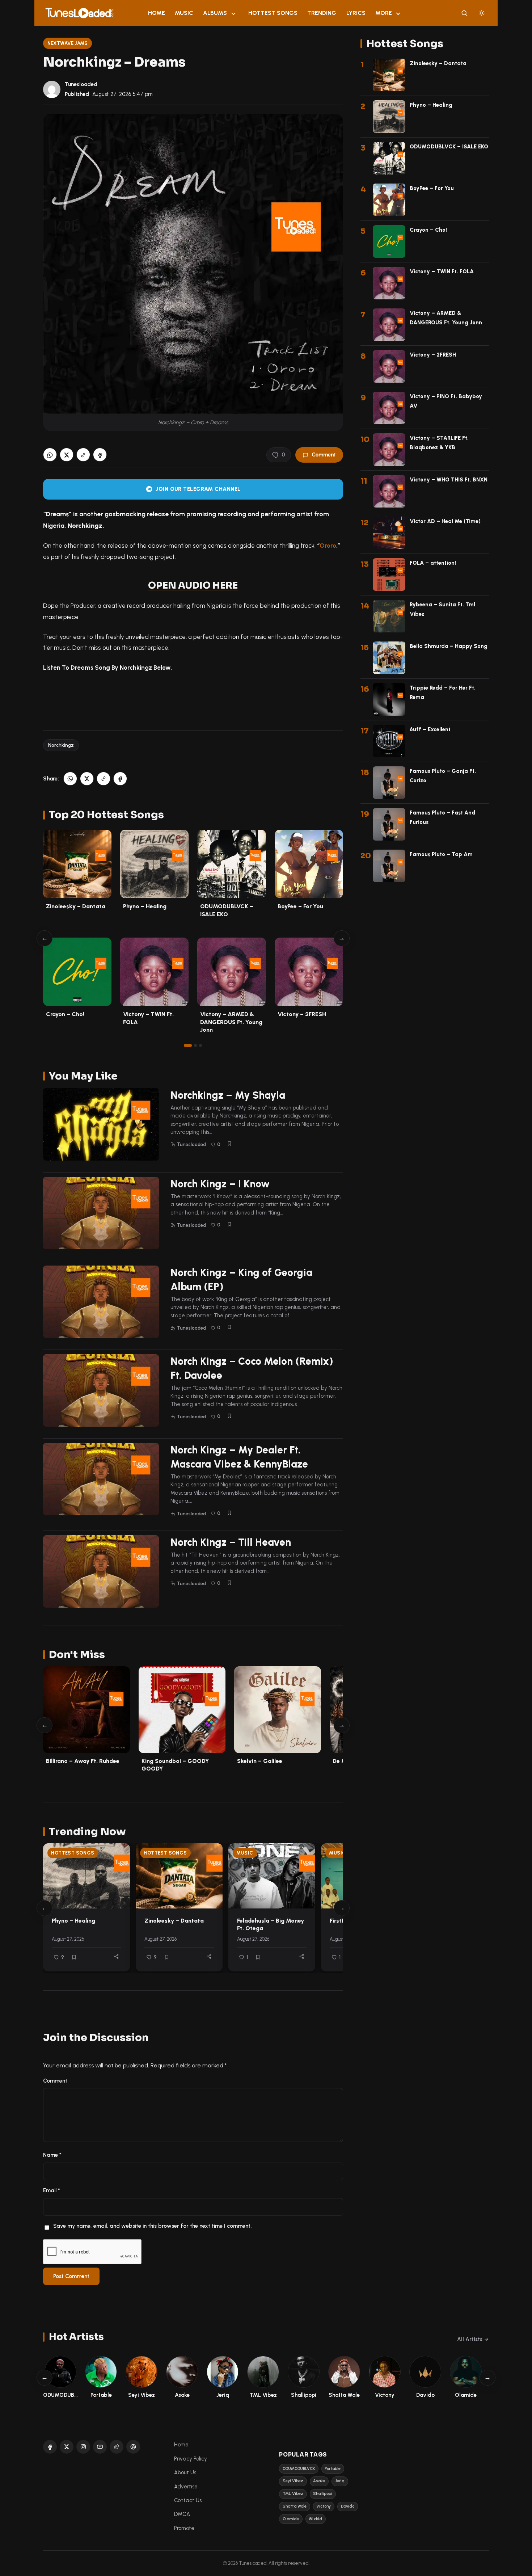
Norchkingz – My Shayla (228, 1095)
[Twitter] (67, 2447)
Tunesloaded (81, 84)
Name (52, 2155)
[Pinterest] (133, 2447)
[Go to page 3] (200, 1045)
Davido (348, 2506)
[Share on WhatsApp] (50, 455)
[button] (83, 455)
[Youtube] (100, 2447)
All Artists (470, 2339)
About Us (185, 2472)
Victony (324, 2506)
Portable (333, 2469)
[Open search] (464, 13)
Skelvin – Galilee (260, 1761)
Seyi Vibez (293, 2481)
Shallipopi (323, 2494)
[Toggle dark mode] (482, 13)
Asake (319, 2481)
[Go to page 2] (195, 1045)
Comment (324, 455)
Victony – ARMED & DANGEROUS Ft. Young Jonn (231, 1022)
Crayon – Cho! (65, 1014)
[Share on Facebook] (100, 455)
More (384, 13)
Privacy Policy (191, 2459)
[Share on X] (67, 455)
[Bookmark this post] (229, 1144)
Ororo (328, 546)
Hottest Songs (273, 13)
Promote (184, 2528)
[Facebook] (50, 2447)
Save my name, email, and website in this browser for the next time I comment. (152, 2226)
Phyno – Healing (145, 906)
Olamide (291, 2519)
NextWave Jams (68, 43)
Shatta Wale (295, 2506)
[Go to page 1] (188, 1045)
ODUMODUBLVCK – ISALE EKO (449, 147)
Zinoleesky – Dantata (76, 906)
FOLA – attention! (433, 563)
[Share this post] (116, 1956)
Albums (215, 13)
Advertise (186, 2487)
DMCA (182, 2514)
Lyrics (356, 13)
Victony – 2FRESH (302, 1014)
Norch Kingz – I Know (220, 1184)
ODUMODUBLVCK (299, 2469)
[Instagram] (83, 2447)
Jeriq (340, 2481)
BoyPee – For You (300, 906)
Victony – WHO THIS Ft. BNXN (449, 480)
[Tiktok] (117, 2447)
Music (184, 13)
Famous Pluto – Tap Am (441, 854)
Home (157, 13)
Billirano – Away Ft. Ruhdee (83, 1761)
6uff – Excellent (430, 729)
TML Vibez (293, 2494)
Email (52, 2190)
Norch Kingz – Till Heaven (231, 1542)
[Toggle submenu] (233, 13)
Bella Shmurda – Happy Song (449, 646)
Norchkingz (61, 745)
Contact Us (188, 2500)
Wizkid (315, 2519)
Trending (322, 13)
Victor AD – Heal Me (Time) (445, 521)
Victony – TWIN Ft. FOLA (442, 272)
